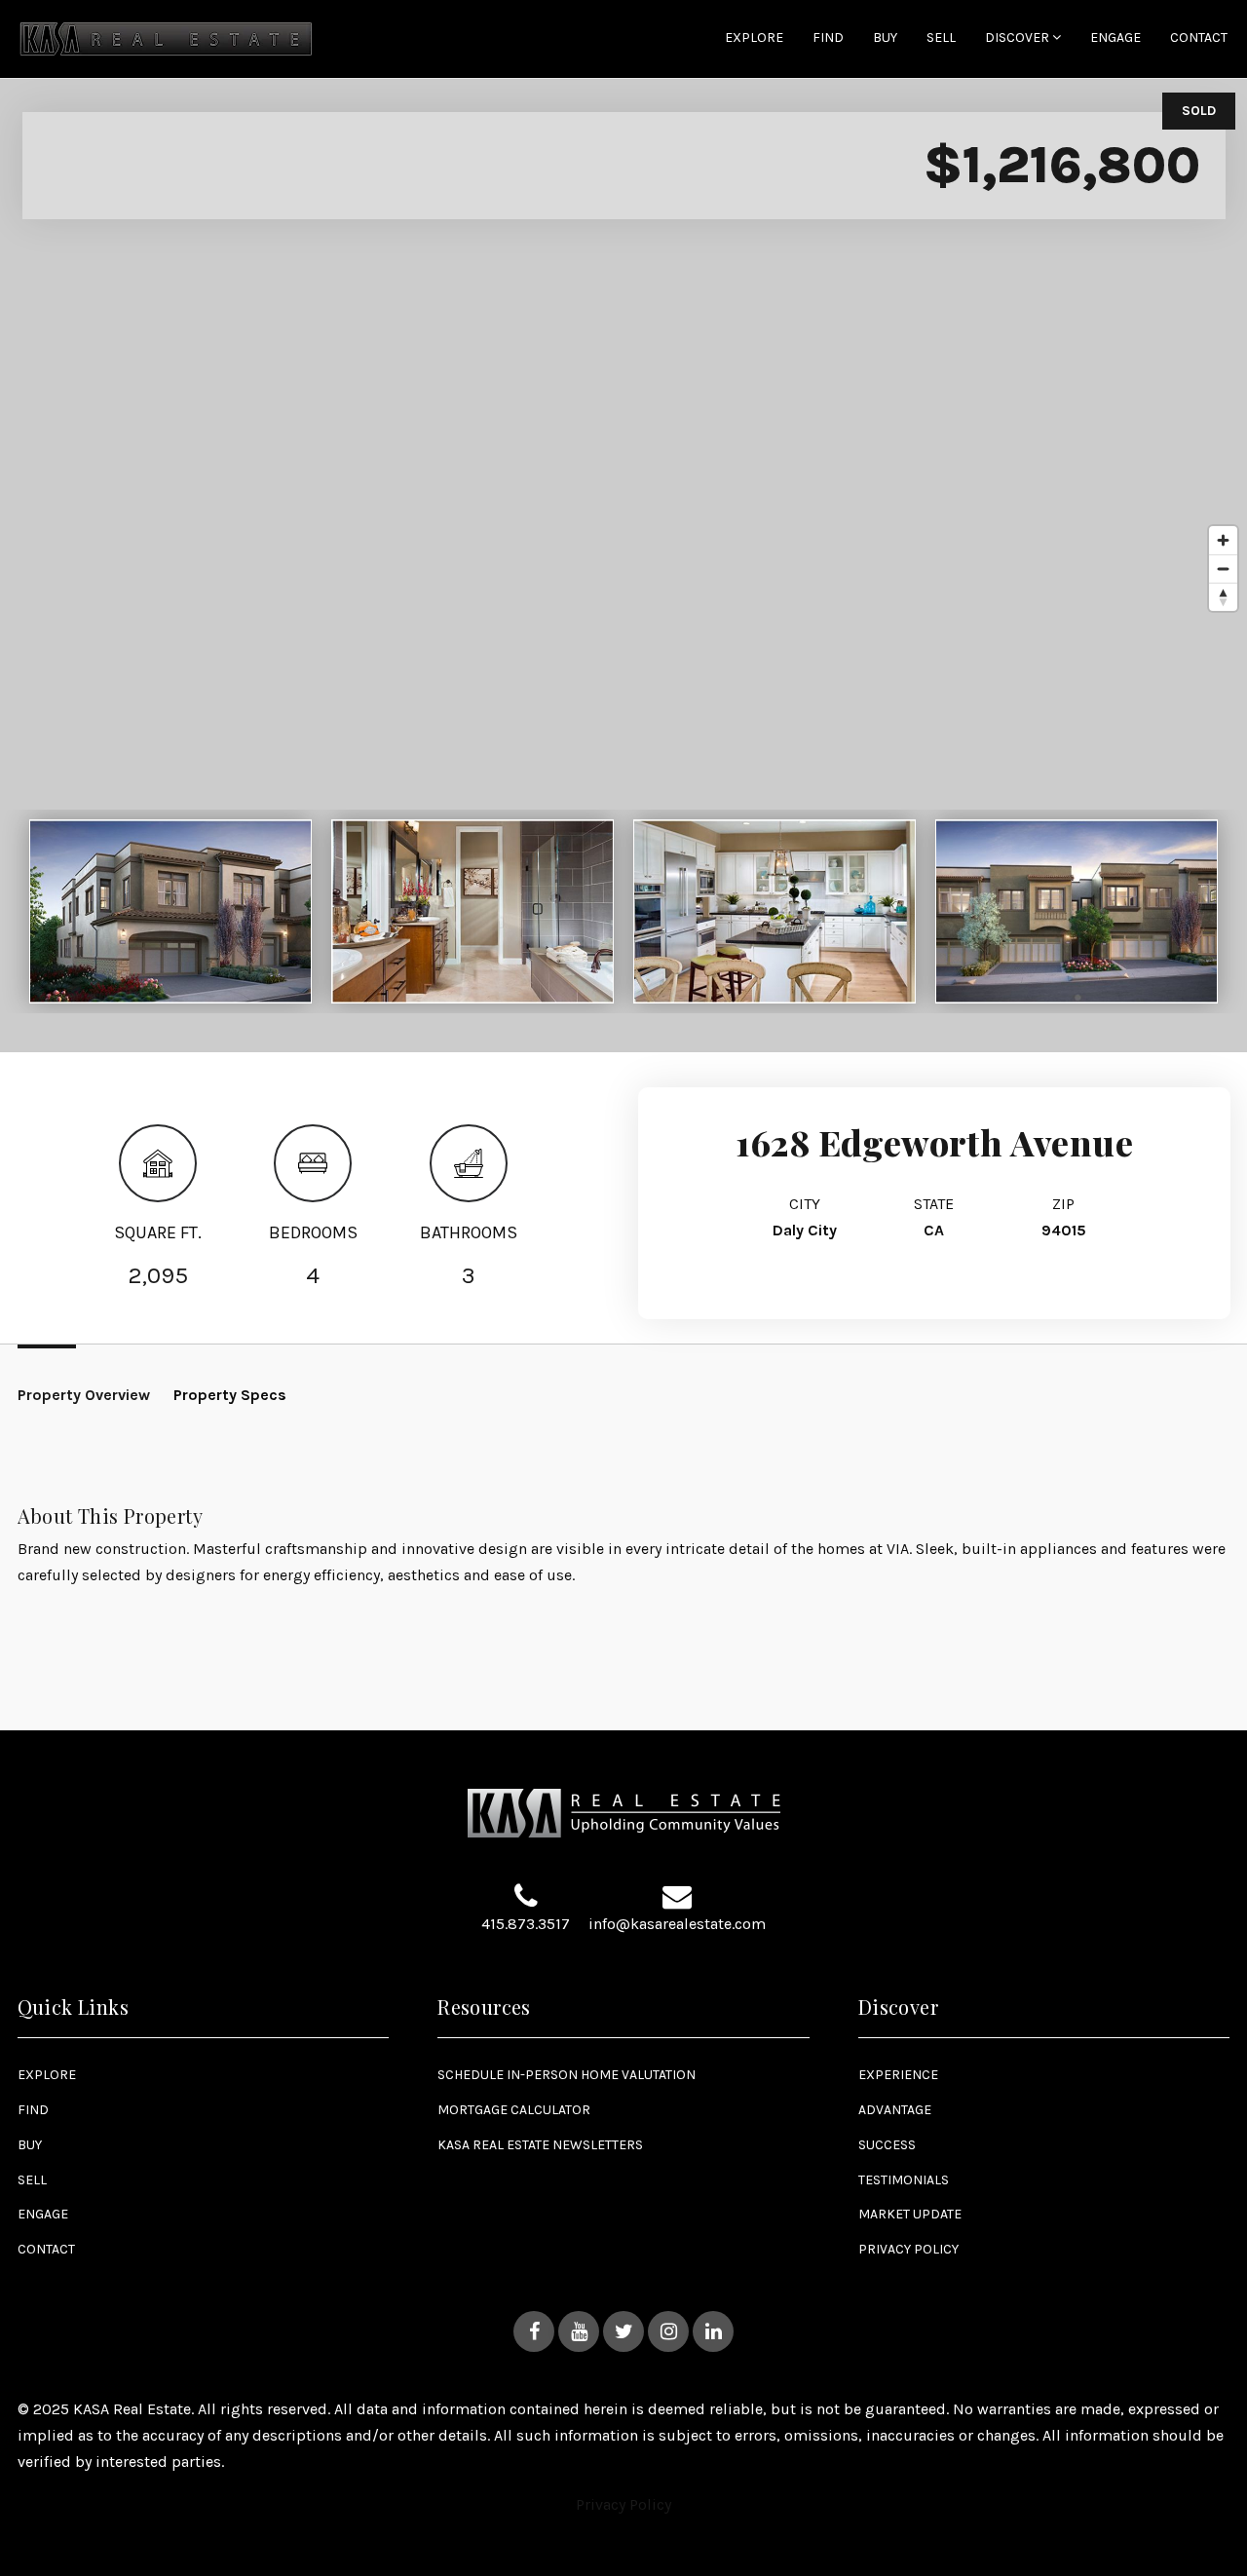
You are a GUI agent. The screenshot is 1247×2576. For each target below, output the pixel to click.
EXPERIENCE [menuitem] (898, 2075)
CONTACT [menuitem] (1199, 38)
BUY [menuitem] (885, 38)
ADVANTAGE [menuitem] (895, 2110)
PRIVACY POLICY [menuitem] (908, 2249)
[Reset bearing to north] (1223, 597)
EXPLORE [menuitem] (754, 38)
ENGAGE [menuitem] (1115, 38)
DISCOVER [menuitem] (1019, 38)
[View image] (170, 911)
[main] (623, 865)
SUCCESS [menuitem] (887, 2145)
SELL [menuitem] (941, 38)
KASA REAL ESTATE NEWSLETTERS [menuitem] (540, 2145)
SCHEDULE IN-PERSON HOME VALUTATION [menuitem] (567, 2075)
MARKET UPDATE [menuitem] (910, 2214)
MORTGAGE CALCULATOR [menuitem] (514, 2110)
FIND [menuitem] (828, 38)
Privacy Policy (623, 2504)
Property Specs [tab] (230, 1395)
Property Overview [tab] (84, 1395)
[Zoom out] (1223, 568)
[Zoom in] (1223, 540)
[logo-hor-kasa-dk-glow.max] (166, 38)
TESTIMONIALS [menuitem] (904, 2180)
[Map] (623, 565)
